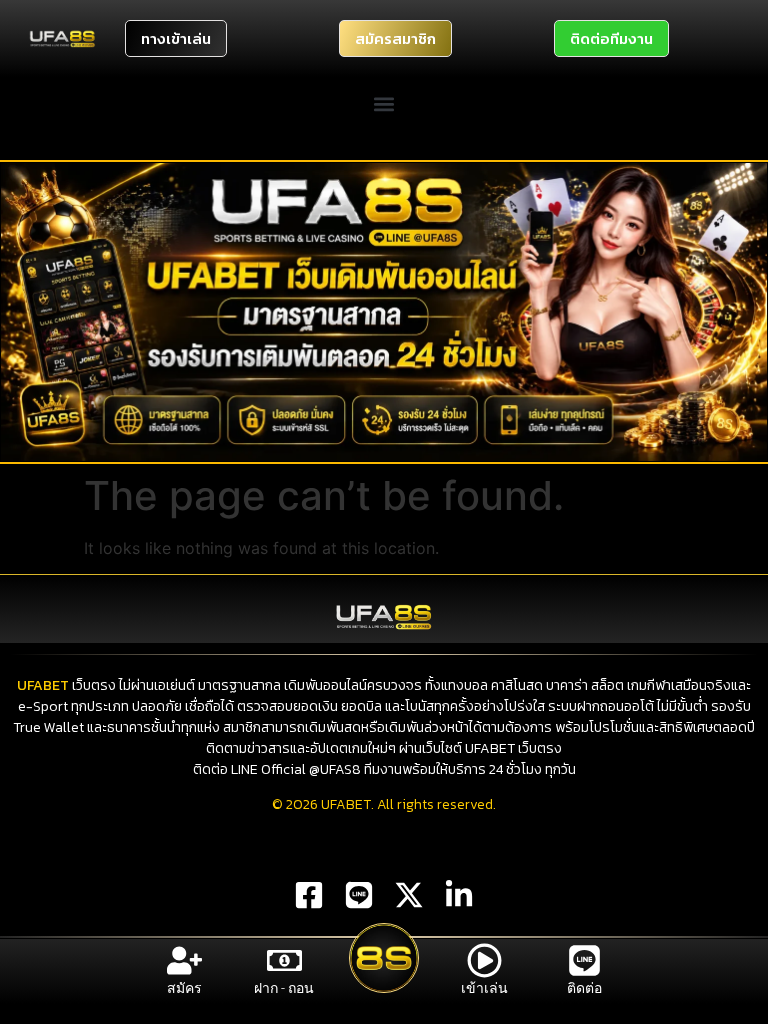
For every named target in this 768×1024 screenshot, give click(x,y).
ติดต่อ (584, 988)
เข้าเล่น (484, 988)
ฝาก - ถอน (284, 988)
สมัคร (184, 988)
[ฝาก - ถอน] (284, 960)
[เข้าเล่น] (484, 960)
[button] (384, 103)
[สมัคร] (184, 960)
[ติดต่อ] (584, 960)
